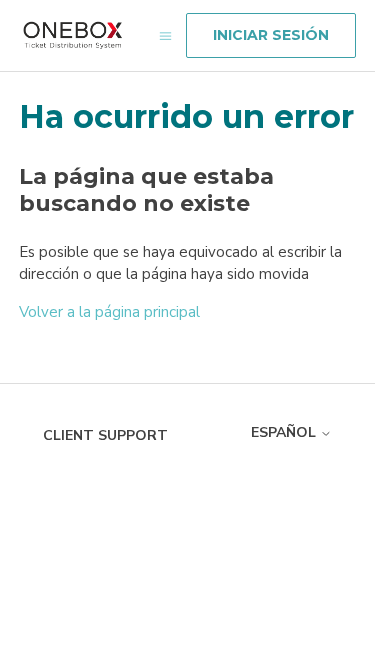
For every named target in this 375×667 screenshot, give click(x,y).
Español (285, 432)
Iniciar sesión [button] (271, 35)
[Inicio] (73, 35)
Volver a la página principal (109, 312)
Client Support (105, 435)
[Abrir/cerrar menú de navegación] (165, 35)
